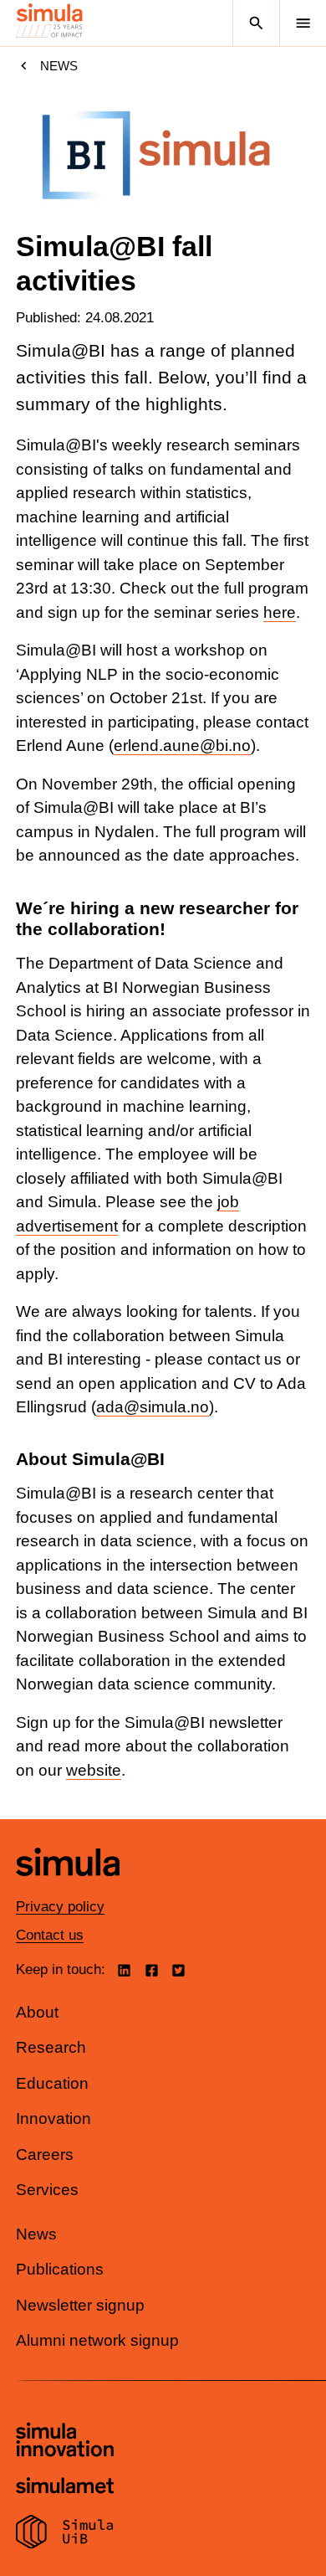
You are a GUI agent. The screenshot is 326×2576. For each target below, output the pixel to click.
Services (47, 2190)
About (37, 2012)
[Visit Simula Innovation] (65, 2442)
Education (52, 2083)
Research (51, 2047)
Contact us (50, 1935)
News (59, 66)
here (280, 612)
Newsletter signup (80, 2305)
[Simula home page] (68, 1888)
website (94, 1770)
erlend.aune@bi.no (182, 746)
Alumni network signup (97, 2340)
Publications (60, 2269)
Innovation (53, 2118)
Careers (45, 2154)
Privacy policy (60, 1907)
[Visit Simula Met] (65, 2488)
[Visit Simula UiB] (65, 2534)
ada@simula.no (153, 1407)
